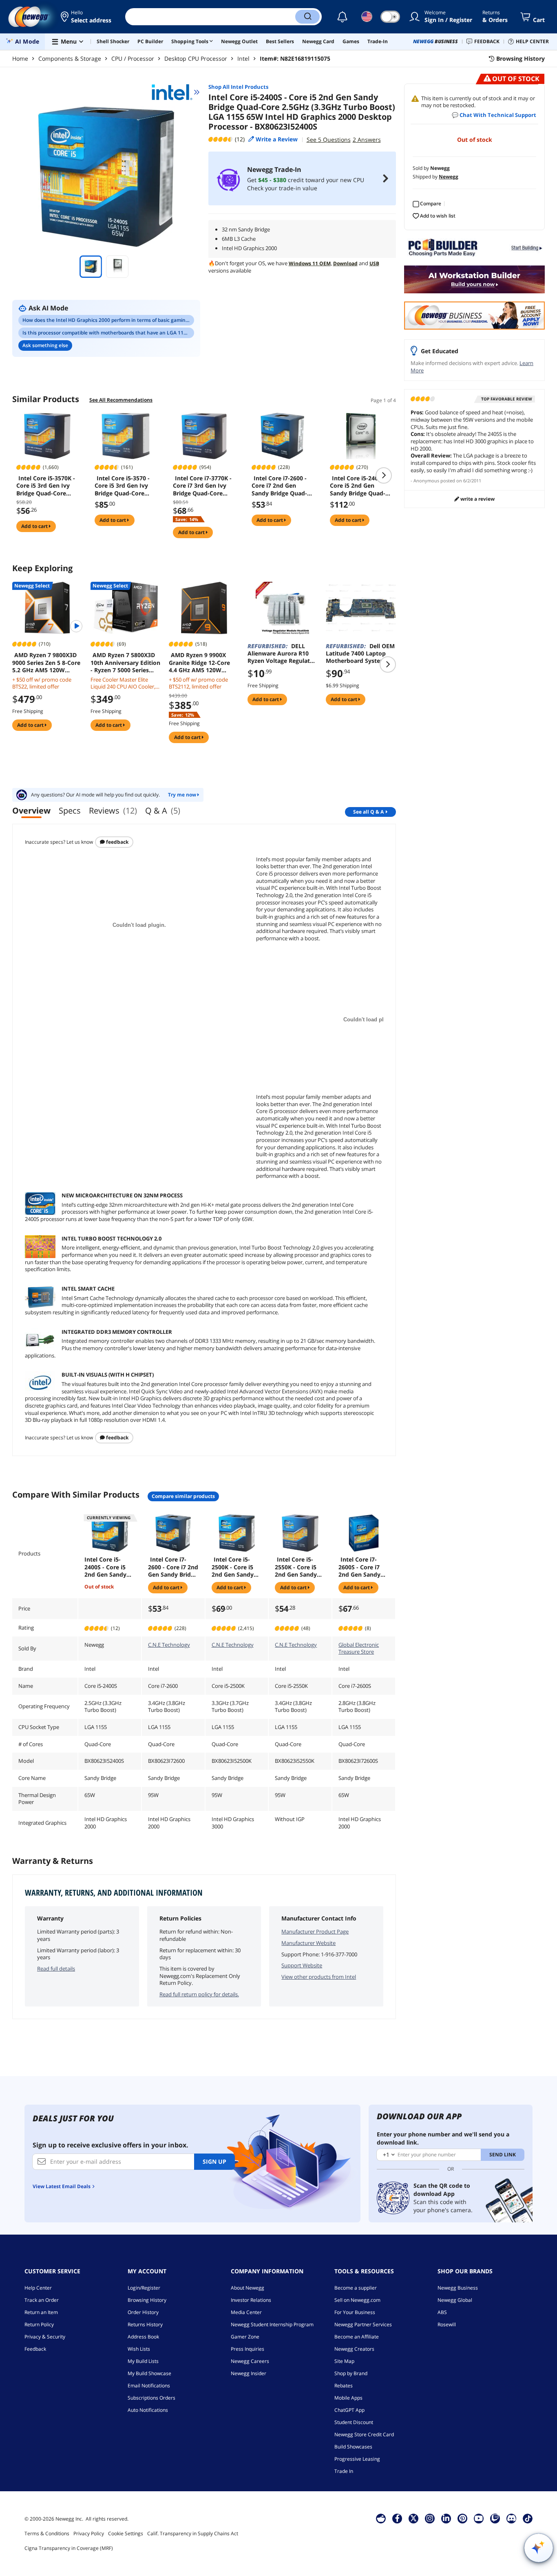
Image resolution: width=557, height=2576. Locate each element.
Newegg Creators (354, 2349)
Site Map (344, 2361)
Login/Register (144, 2288)
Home (20, 58)
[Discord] (512, 2518)
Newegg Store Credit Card (364, 2434)
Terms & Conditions (47, 2533)
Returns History (145, 2324)
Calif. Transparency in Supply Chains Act (193, 2533)
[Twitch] (495, 2518)
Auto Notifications (148, 2410)
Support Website (302, 1965)
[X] (413, 2518)
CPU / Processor (133, 58)
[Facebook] (397, 2518)
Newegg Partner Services (363, 2324)
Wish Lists (139, 2349)
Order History (143, 2312)
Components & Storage (70, 58)
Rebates (344, 2386)
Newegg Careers (250, 2361)
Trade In (344, 2471)
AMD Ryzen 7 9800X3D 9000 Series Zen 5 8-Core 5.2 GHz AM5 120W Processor (46, 662)
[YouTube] (479, 2518)
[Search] (307, 17)
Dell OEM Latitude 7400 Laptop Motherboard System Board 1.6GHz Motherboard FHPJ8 (360, 653)
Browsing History (147, 2300)
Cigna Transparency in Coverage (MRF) (69, 2548)
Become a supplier (356, 2288)
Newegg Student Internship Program (272, 2324)
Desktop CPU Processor (196, 58)
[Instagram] (430, 2518)
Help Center (38, 2288)
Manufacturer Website (308, 1943)
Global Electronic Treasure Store (359, 1648)
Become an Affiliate (357, 2337)
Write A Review (477, 499)
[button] (87, 17)
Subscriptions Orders (151, 2398)
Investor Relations (251, 2300)
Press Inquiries (248, 2349)
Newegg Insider (249, 2373)
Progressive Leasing (357, 2459)
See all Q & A (368, 812)
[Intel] (176, 92)
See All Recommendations (121, 400)
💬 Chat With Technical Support (494, 115)
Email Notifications (149, 2386)
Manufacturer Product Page (315, 1931)
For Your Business (355, 2312)
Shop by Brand (351, 2373)
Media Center (246, 2312)
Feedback (117, 842)
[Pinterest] (463, 2518)
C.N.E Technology (169, 1645)
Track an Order (42, 2300)
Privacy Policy (89, 2533)
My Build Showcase (149, 2373)
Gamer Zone (245, 2337)
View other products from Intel (319, 1977)
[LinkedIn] (446, 2518)
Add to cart (35, 526)
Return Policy (39, 2324)
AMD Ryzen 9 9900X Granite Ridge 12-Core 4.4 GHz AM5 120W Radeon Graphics (199, 662)
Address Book (143, 2337)
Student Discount (354, 2422)
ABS (442, 2312)
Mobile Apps (348, 2398)
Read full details (56, 1969)
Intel (243, 58)
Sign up (214, 2161)
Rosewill (447, 2324)
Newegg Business (458, 2288)
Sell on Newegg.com (357, 2300)
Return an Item (41, 2312)
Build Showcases (353, 2447)
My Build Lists (143, 2361)
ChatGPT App (349, 2410)
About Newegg (248, 2288)
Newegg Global (455, 2300)
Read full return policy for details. (199, 1994)
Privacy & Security (45, 2337)
